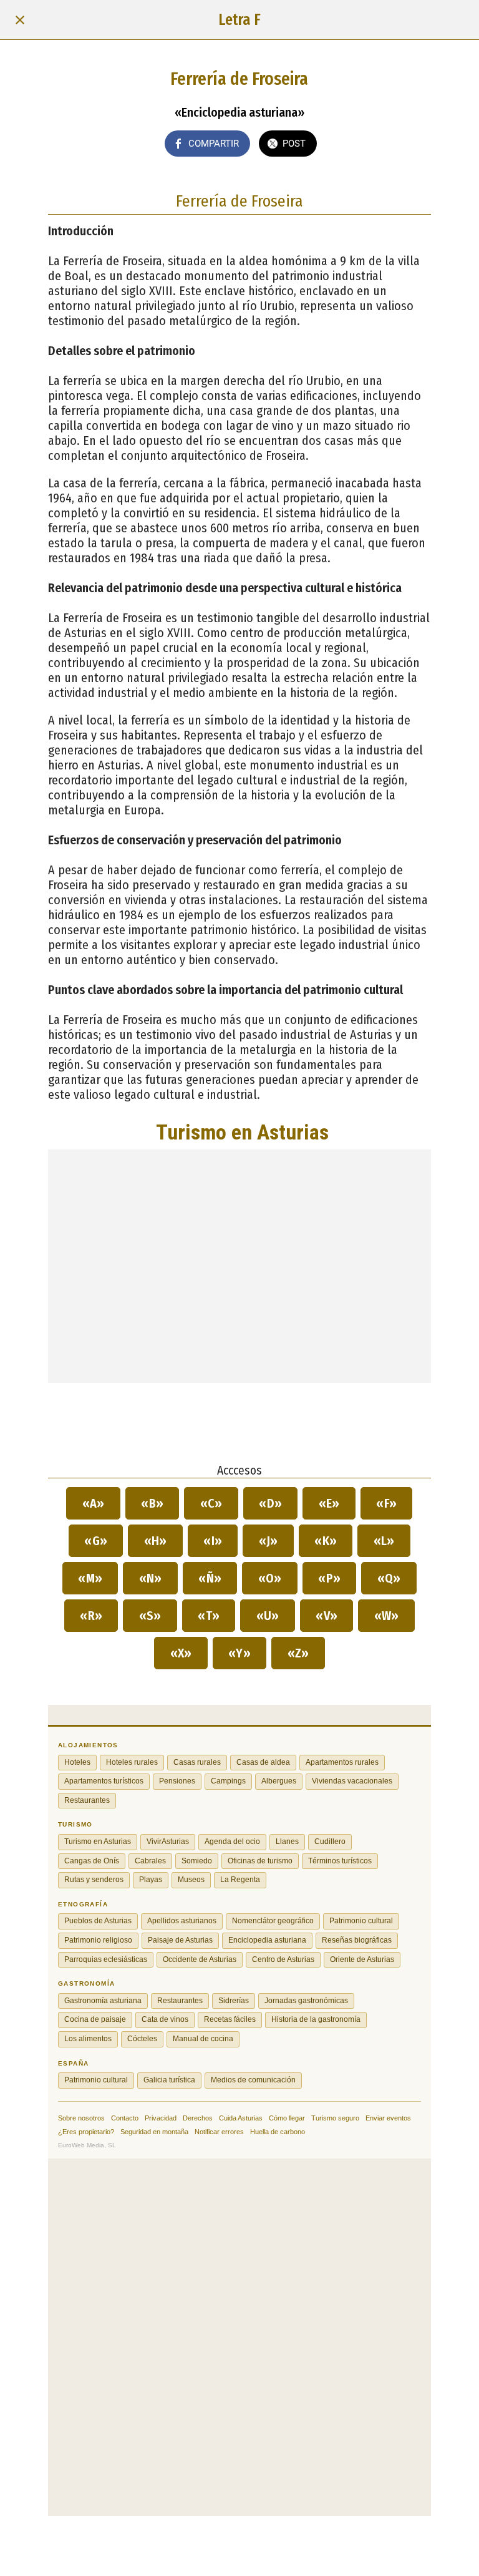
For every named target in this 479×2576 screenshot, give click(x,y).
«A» (93, 1503)
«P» (330, 1578)
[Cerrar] (20, 20)
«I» (213, 1541)
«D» (271, 1503)
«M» (90, 1578)
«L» (384, 1541)
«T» (209, 1616)
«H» (155, 1541)
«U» (268, 1616)
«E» (329, 1503)
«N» (150, 1578)
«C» (211, 1503)
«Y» (240, 1653)
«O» (270, 1578)
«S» (150, 1616)
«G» (96, 1541)
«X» (181, 1653)
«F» (387, 1503)
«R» (91, 1616)
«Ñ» (210, 1578)
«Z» (298, 1653)
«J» (268, 1541)
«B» (152, 1503)
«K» (326, 1541)
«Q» (389, 1578)
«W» (386, 1616)
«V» (327, 1616)
